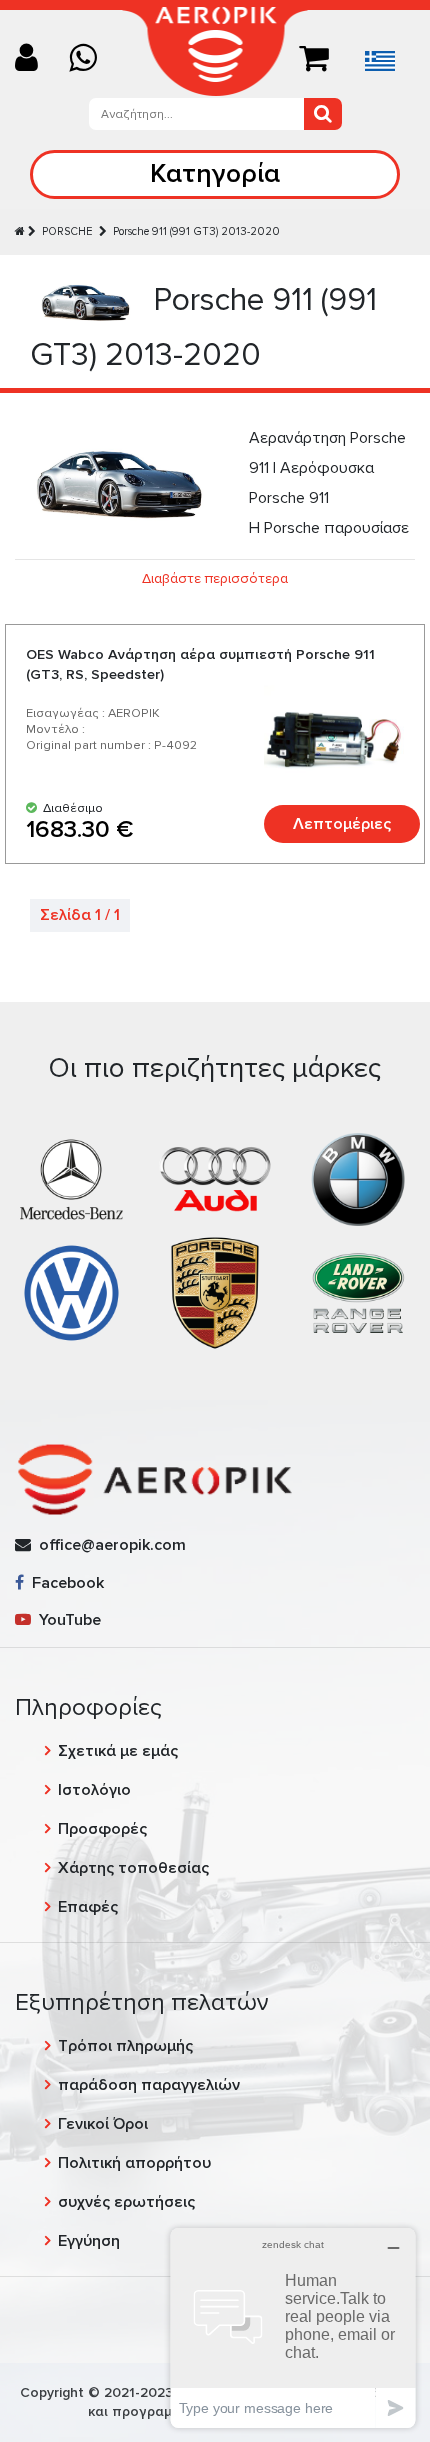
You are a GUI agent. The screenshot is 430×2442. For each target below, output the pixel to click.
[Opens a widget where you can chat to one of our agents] (293, 2327)
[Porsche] (214, 1292)
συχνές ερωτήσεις (126, 2202)
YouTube (66, 1620)
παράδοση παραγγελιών (149, 2085)
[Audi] (214, 1179)
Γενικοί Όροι (103, 2124)
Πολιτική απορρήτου (134, 2163)
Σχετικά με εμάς (118, 1751)
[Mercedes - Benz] (71, 1179)
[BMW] (358, 1179)
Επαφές (88, 1907)
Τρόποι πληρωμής (125, 2046)
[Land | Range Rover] (358, 1292)
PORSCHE (69, 231)
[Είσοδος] (34, 59)
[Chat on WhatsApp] (90, 59)
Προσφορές (102, 1829)
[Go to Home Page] (20, 231)
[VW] (71, 1292)
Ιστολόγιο (94, 1790)
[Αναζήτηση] (323, 114)
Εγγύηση (89, 2241)
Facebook (64, 1583)
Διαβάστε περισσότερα (215, 578)
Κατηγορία (215, 173)
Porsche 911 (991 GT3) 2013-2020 (196, 231)
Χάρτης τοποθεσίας (133, 1868)
